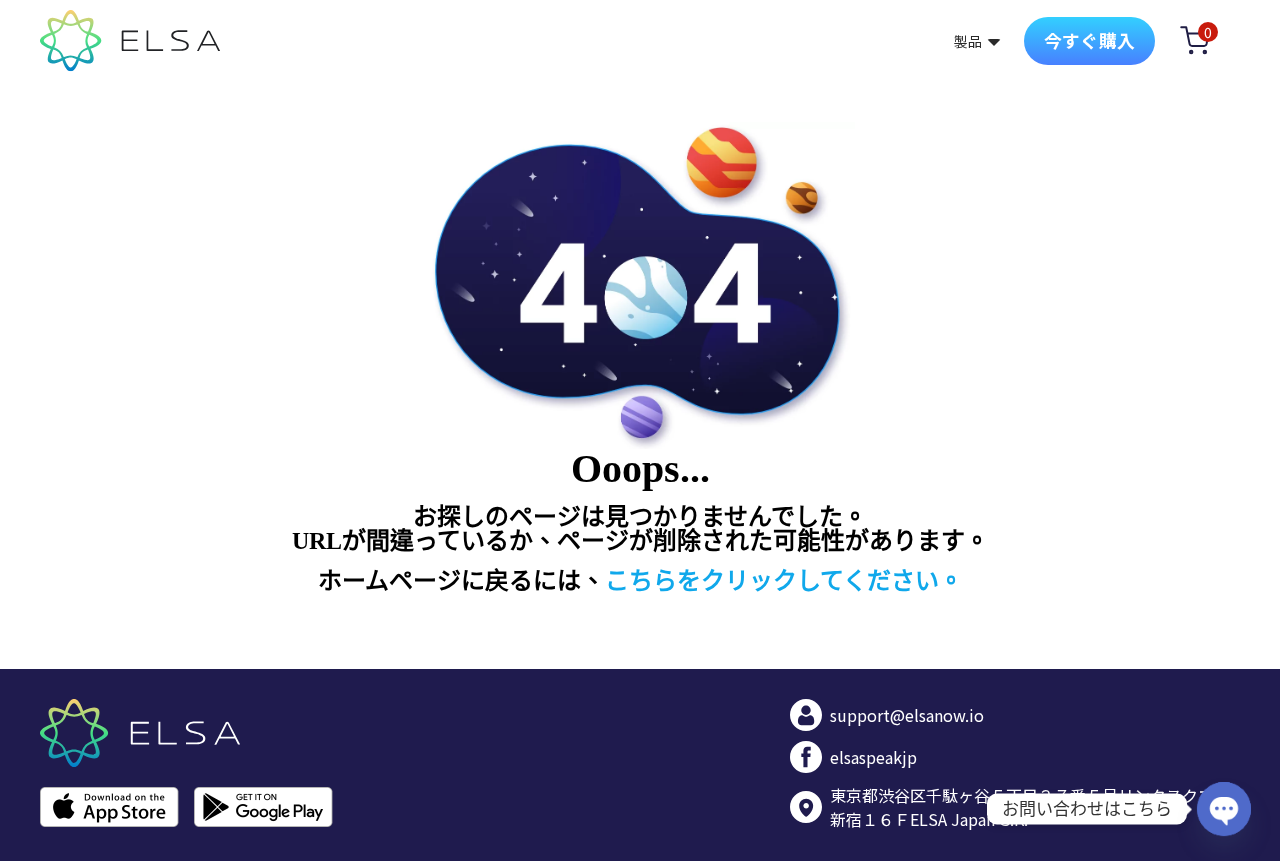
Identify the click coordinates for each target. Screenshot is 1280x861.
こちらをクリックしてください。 (784, 581)
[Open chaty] (1224, 809)
